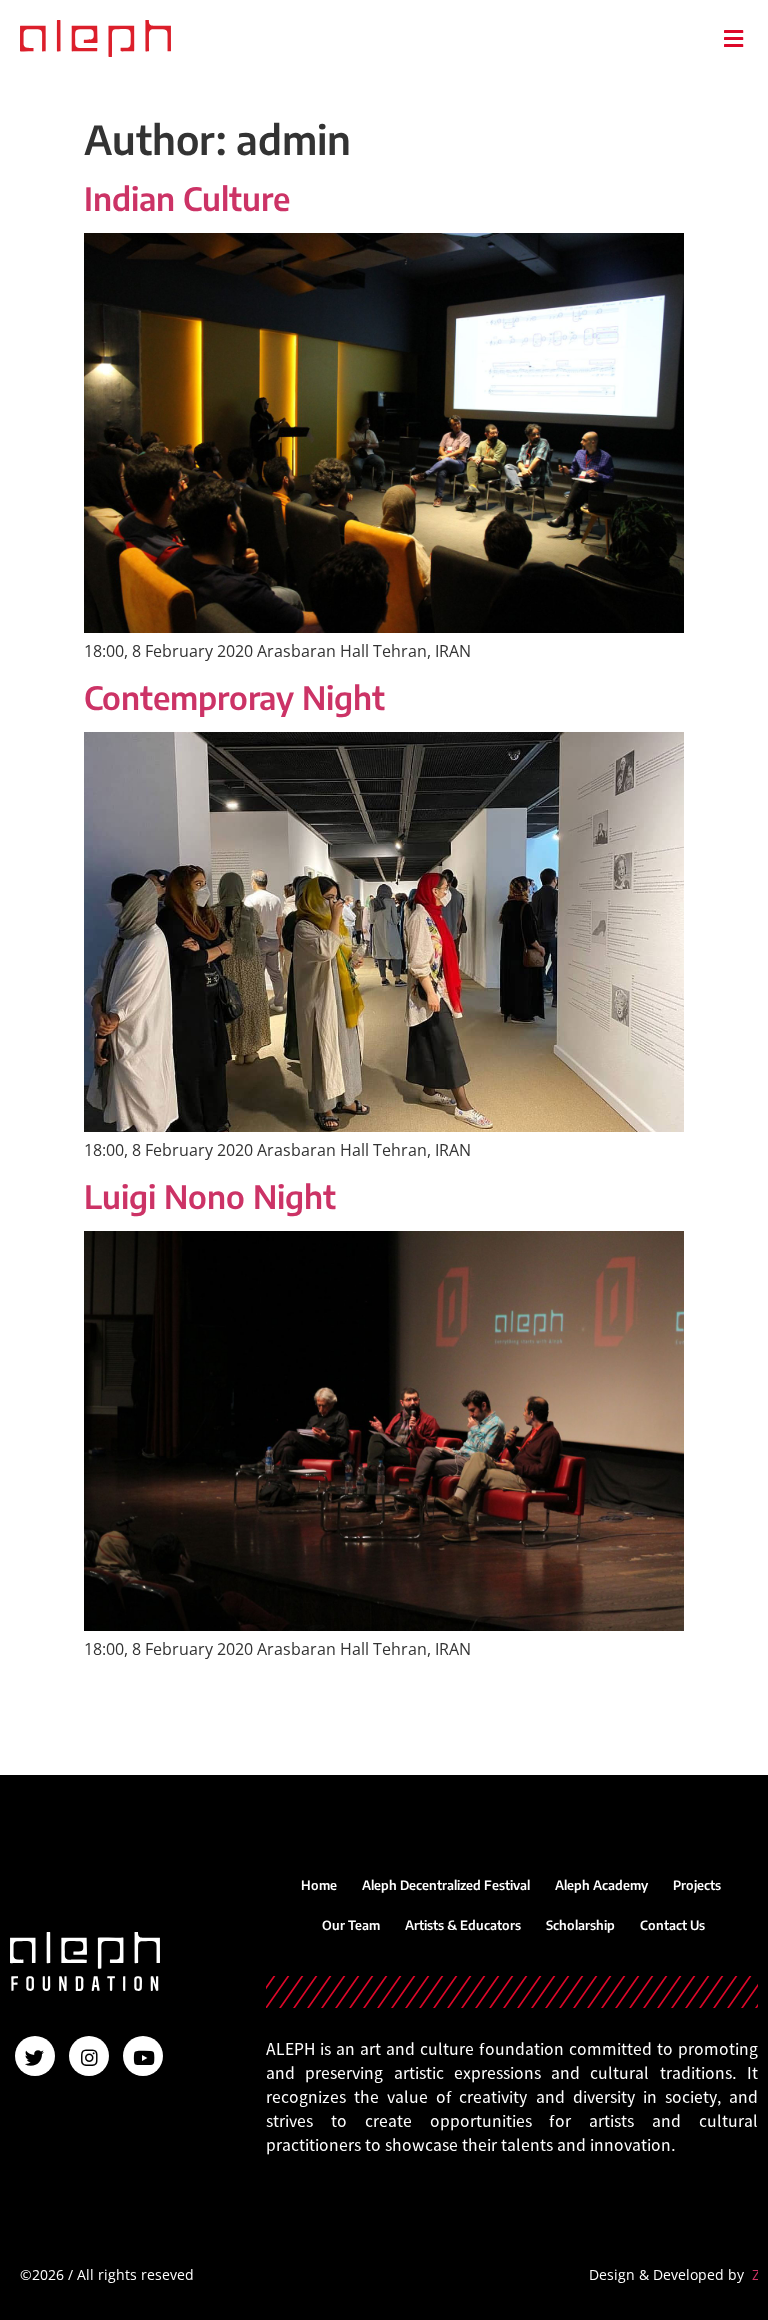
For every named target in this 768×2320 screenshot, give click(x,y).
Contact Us (672, 1925)
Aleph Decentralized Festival (446, 1885)
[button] (733, 38)
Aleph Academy (601, 1885)
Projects (697, 1885)
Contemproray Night (234, 697)
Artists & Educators (463, 1925)
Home (319, 1885)
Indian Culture (187, 198)
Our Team (351, 1925)
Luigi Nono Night (210, 1196)
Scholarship (580, 1925)
